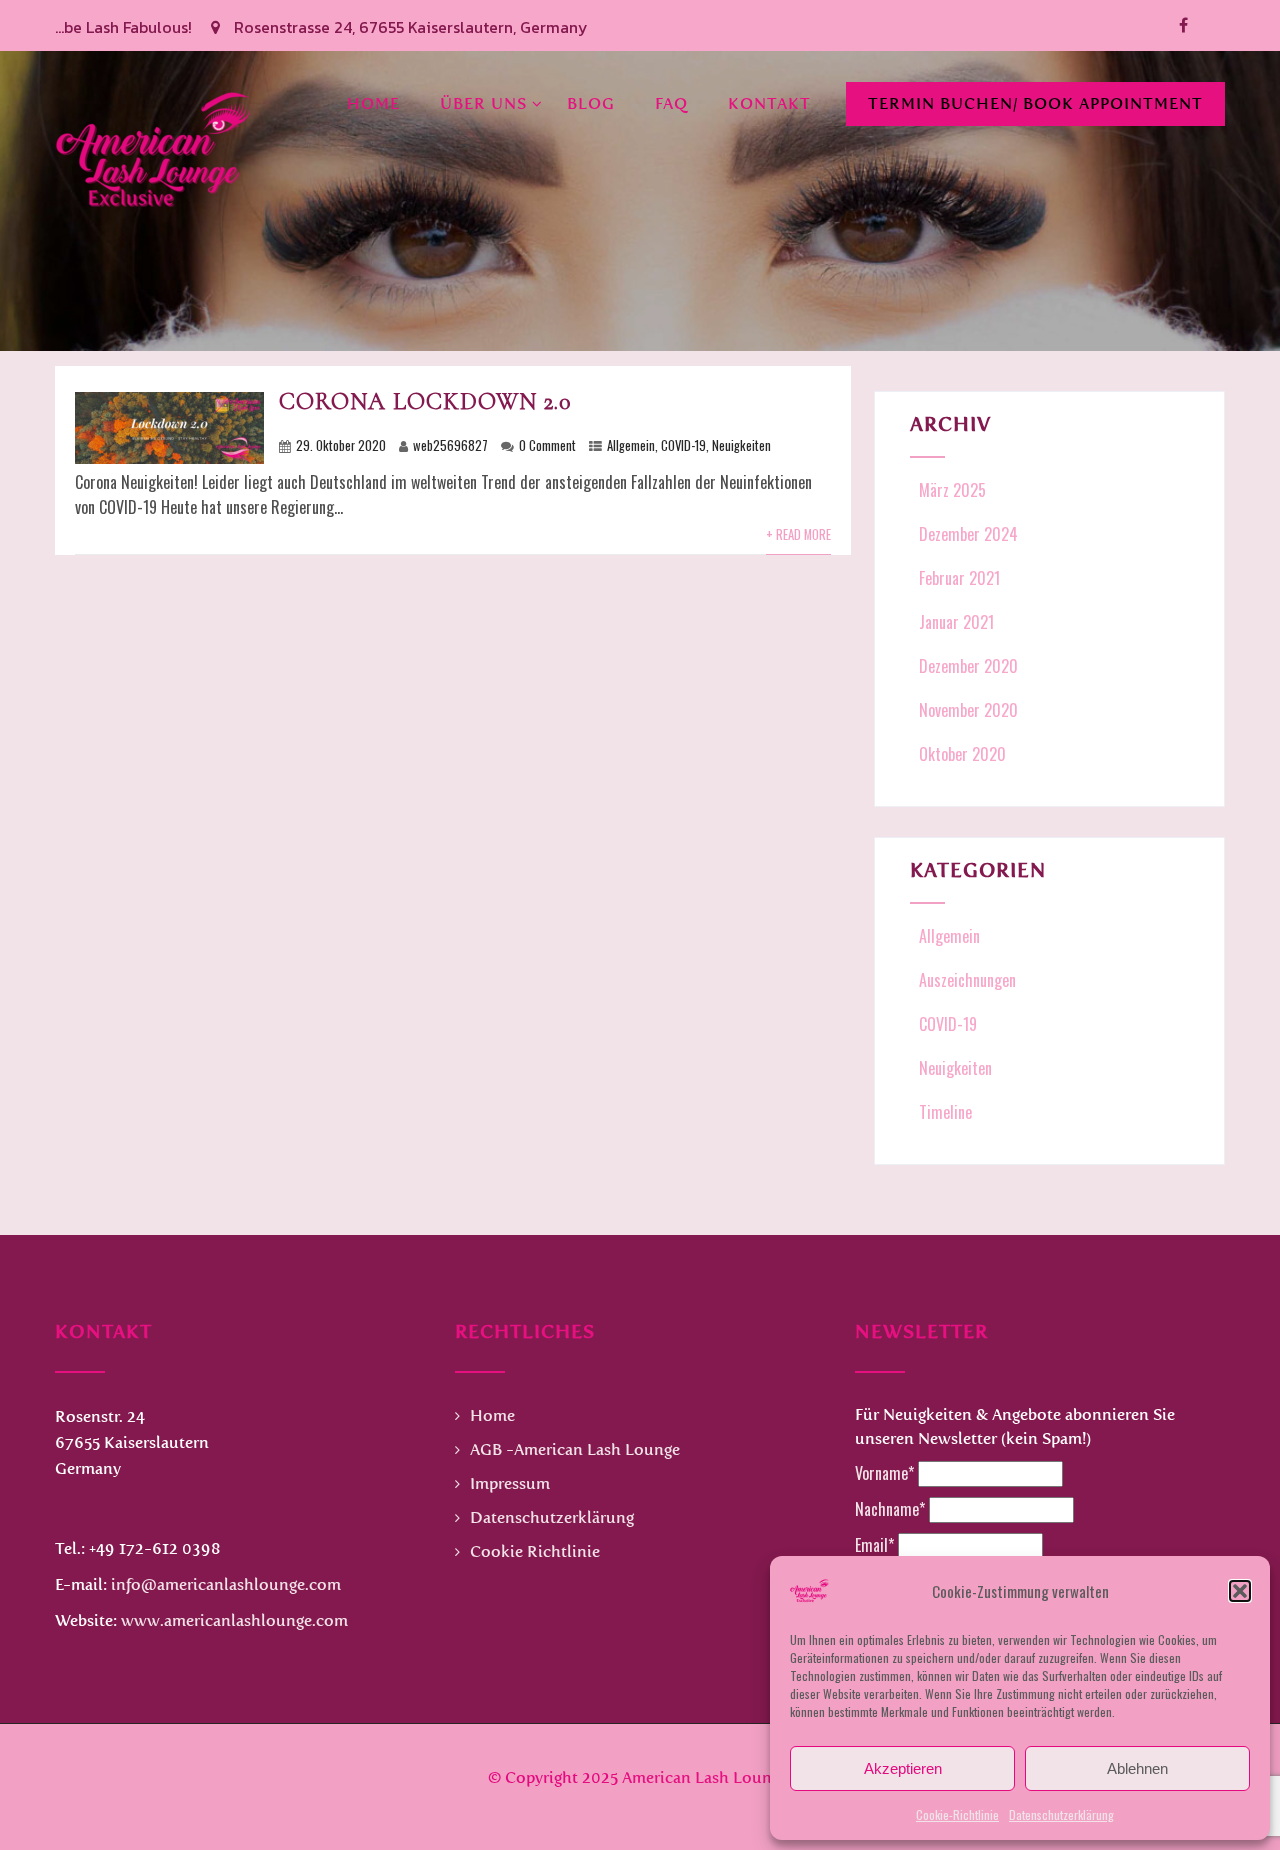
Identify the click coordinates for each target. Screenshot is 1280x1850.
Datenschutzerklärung (1061, 1814)
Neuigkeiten (741, 445)
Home (373, 103)
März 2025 (952, 490)
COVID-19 (683, 445)
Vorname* (884, 1473)
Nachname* (890, 1509)
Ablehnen (1137, 1768)
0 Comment (547, 445)
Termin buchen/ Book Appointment (1035, 103)
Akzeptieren (903, 1768)
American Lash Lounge (705, 1777)
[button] (1240, 1591)
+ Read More (798, 534)
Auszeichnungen (967, 980)
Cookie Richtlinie (535, 1551)
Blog (591, 103)
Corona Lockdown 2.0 (425, 401)
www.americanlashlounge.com (234, 1620)
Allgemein (631, 445)
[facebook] (1183, 25)
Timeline (945, 1112)
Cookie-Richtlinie (957, 1814)
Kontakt (769, 103)
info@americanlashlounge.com (226, 1584)
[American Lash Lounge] (155, 63)
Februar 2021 (959, 578)
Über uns (483, 103)
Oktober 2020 (962, 754)
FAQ (671, 103)
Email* (874, 1545)
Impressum (510, 1483)
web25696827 (450, 445)
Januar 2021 (956, 622)
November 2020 (968, 710)
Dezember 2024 (968, 534)
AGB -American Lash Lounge (575, 1449)
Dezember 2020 (968, 666)
